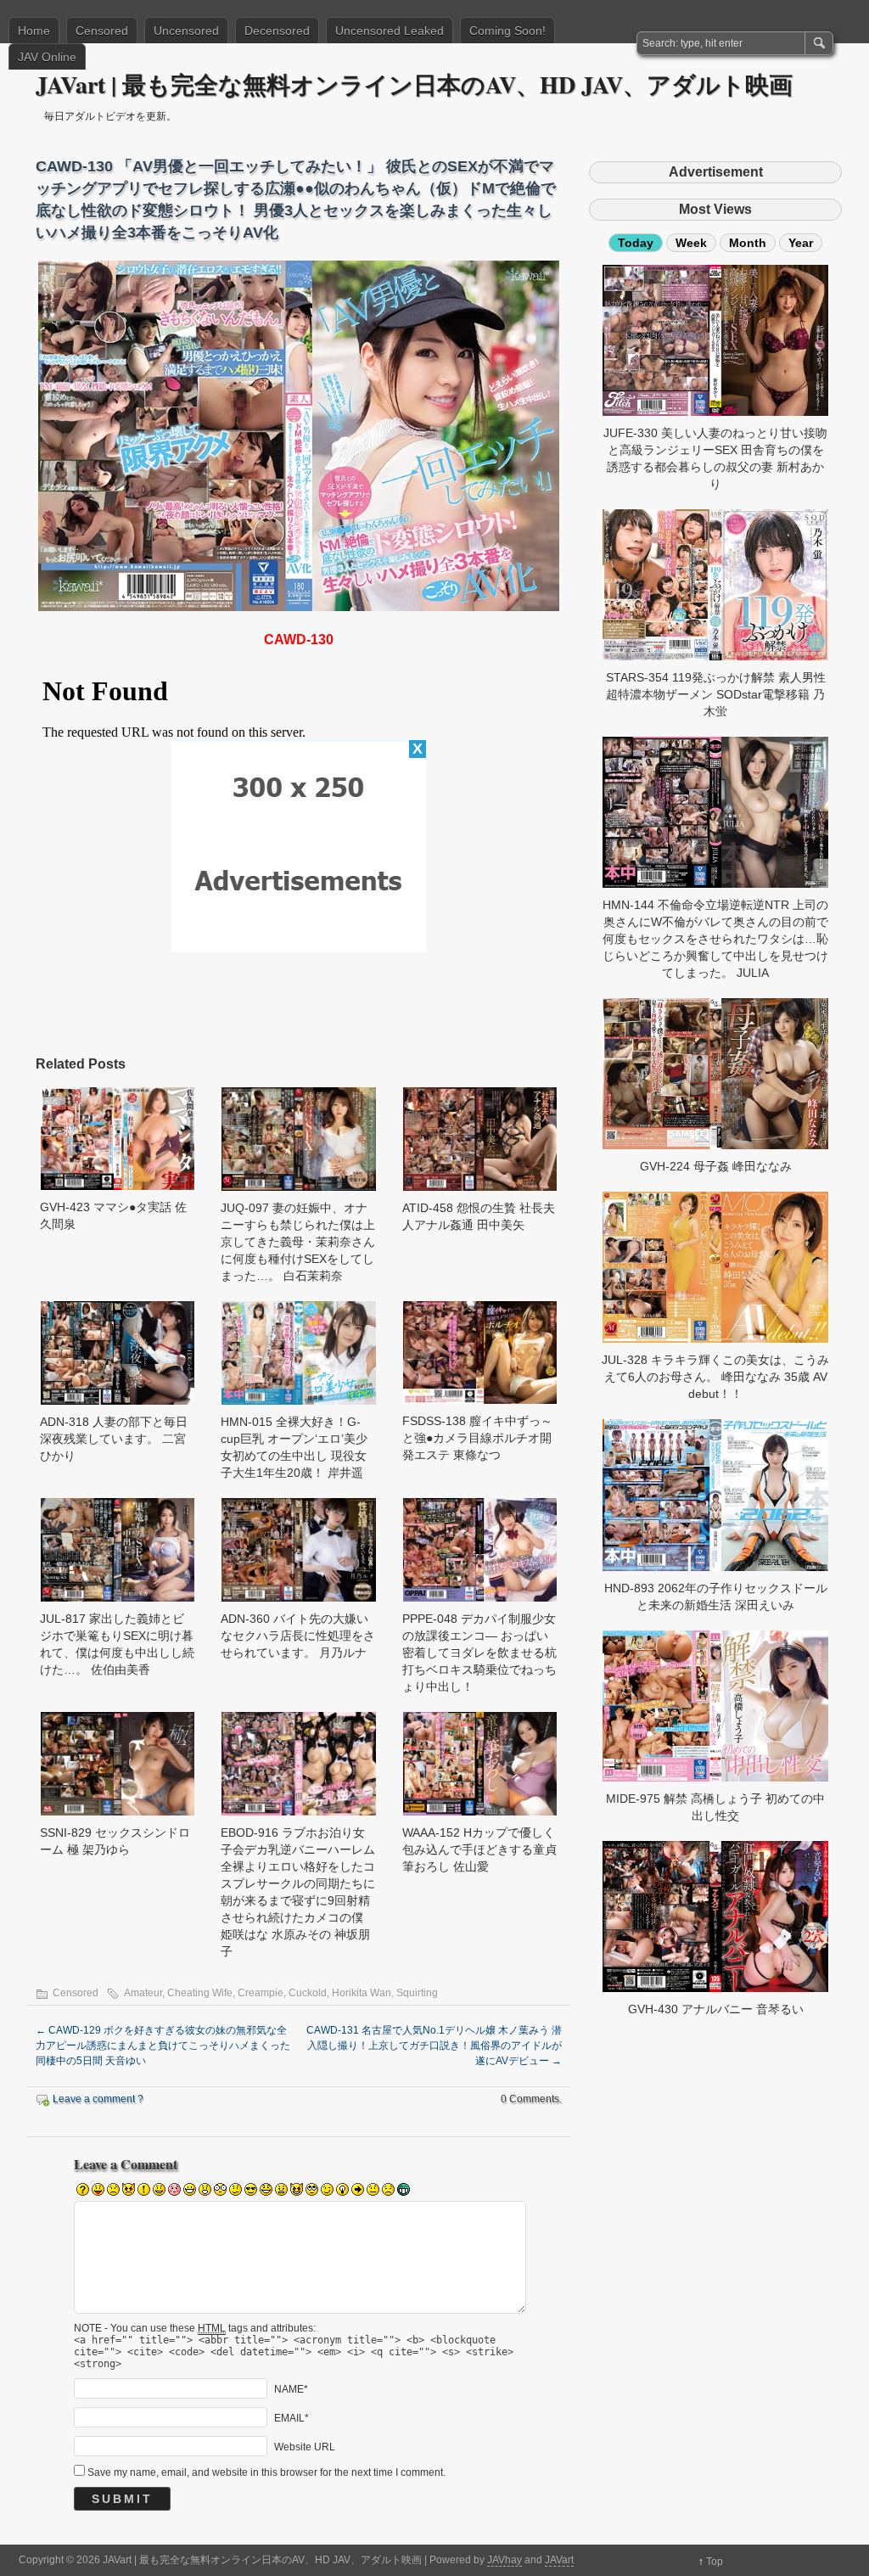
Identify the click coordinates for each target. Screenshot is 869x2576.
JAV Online (47, 57)
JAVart (559, 2560)
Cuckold (308, 1993)
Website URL (305, 2446)
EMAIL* (292, 2417)
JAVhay (505, 2560)
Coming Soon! (507, 31)
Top (715, 2562)
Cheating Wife (200, 1993)
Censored (102, 31)
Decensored (277, 31)
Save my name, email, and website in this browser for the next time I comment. (266, 2472)
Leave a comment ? (98, 2099)
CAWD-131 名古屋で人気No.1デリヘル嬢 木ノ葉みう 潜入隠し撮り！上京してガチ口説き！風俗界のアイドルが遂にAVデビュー (434, 2046)
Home (34, 31)
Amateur (143, 1993)
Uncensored (186, 31)
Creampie (261, 1993)
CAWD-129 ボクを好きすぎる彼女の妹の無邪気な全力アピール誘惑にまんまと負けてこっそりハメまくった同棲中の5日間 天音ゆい (163, 2046)
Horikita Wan (362, 1993)
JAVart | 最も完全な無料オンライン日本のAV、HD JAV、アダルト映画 (414, 84)
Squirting (417, 1993)
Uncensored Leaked (390, 31)
